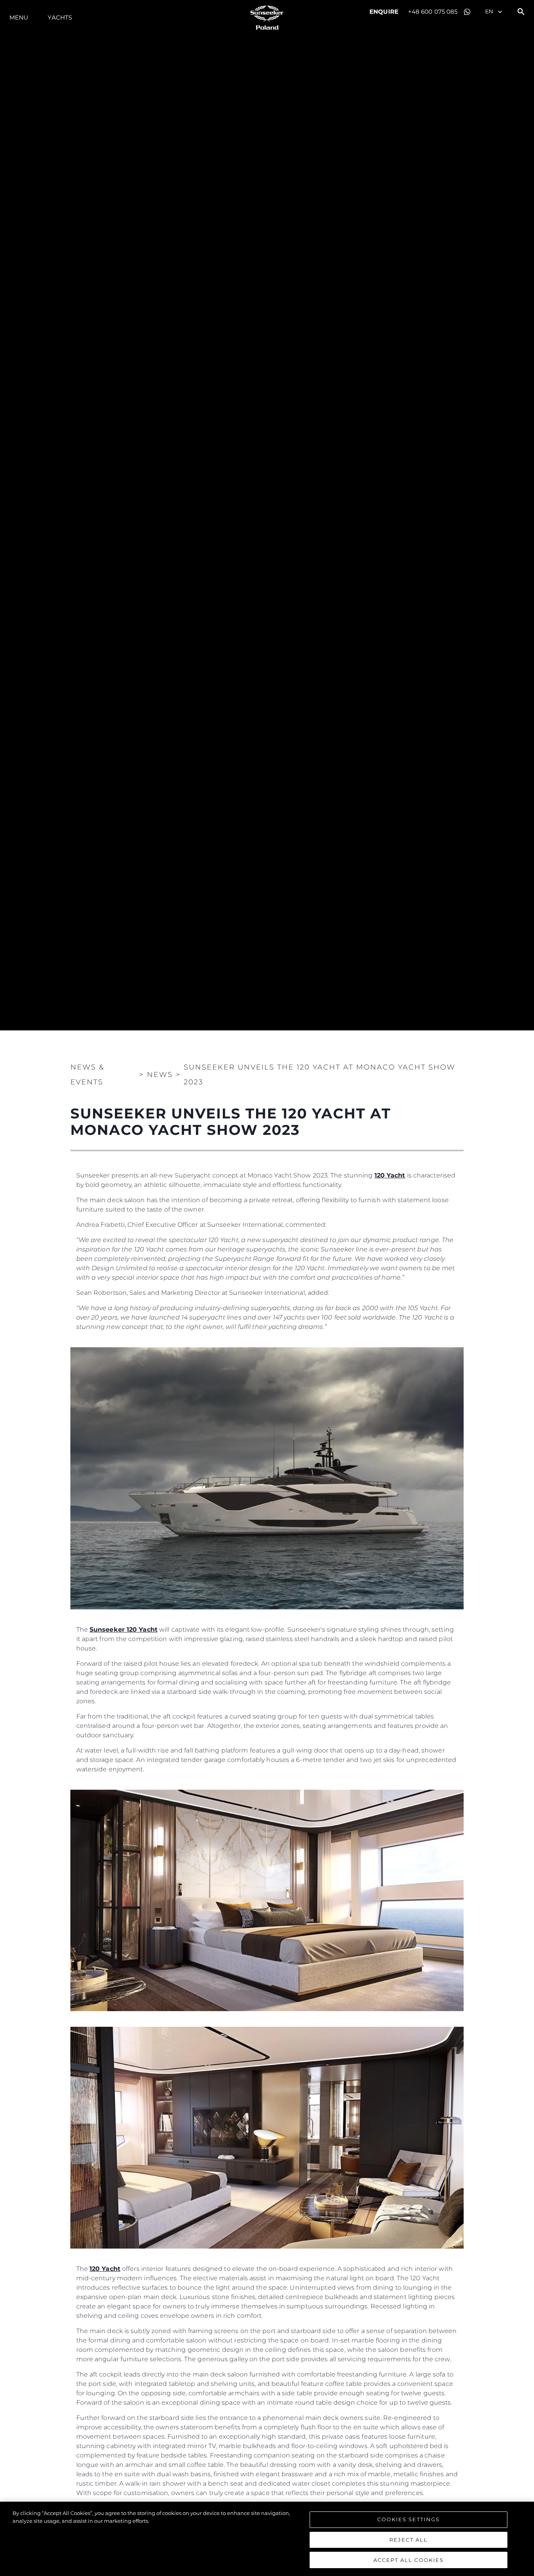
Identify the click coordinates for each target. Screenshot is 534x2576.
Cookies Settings (409, 2519)
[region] (267, 2539)
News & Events (87, 1075)
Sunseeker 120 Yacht (124, 1630)
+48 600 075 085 (433, 12)
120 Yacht (390, 1175)
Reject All (409, 2540)
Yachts (60, 17)
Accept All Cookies (409, 2560)
